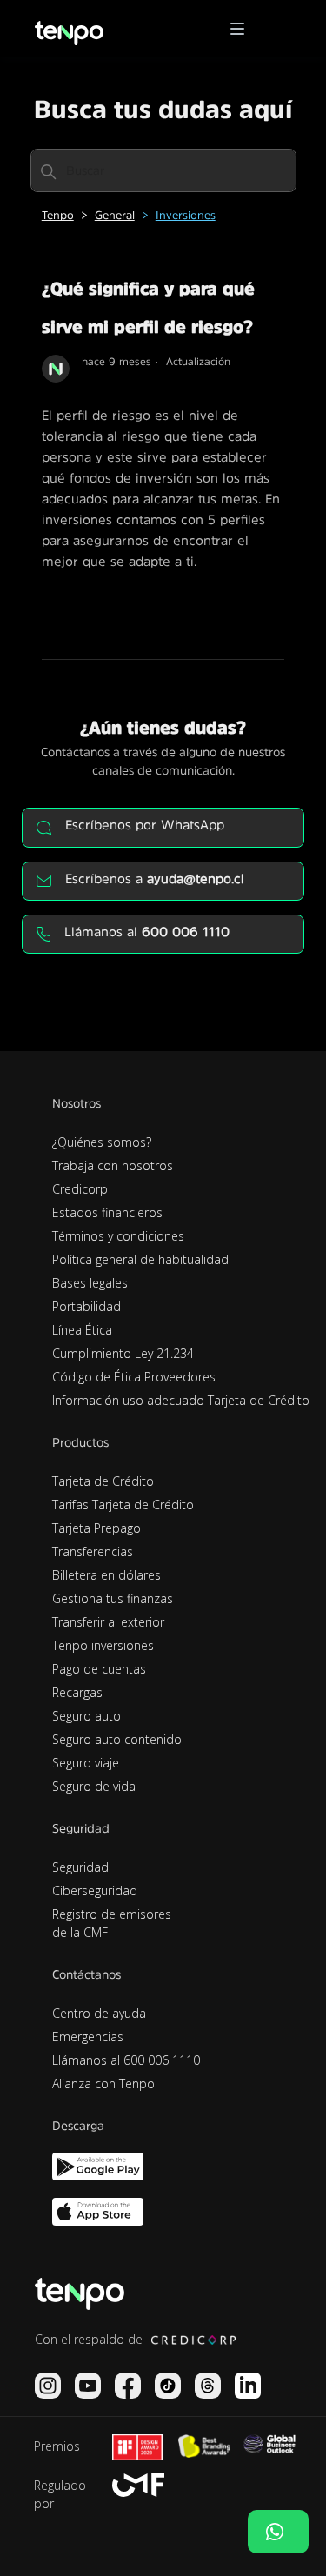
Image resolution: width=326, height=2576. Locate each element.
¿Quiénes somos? (102, 1142)
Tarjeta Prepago (96, 1528)
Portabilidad (86, 1306)
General (115, 215)
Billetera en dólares (106, 1575)
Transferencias (93, 1551)
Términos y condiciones (118, 1236)
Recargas (77, 1692)
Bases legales (90, 1283)
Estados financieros (107, 1212)
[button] (243, 29)
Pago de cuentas (99, 1669)
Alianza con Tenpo (103, 2083)
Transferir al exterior (108, 1622)
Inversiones (186, 215)
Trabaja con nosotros (113, 1165)
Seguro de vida (94, 1786)
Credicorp (80, 1189)
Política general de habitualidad (140, 1259)
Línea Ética (82, 1330)
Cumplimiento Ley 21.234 (123, 1353)
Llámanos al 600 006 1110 (126, 2060)
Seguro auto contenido (117, 1739)
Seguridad (80, 1867)
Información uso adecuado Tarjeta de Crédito (181, 1400)
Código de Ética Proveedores (134, 1377)
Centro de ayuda (99, 2013)
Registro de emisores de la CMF (112, 1923)
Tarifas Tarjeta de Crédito (123, 1504)
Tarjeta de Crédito (103, 1481)
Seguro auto (86, 1716)
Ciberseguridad (95, 1890)
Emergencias (88, 2037)
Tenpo (58, 215)
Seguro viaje (86, 1763)
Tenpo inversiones (103, 1645)
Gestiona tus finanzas (113, 1598)
